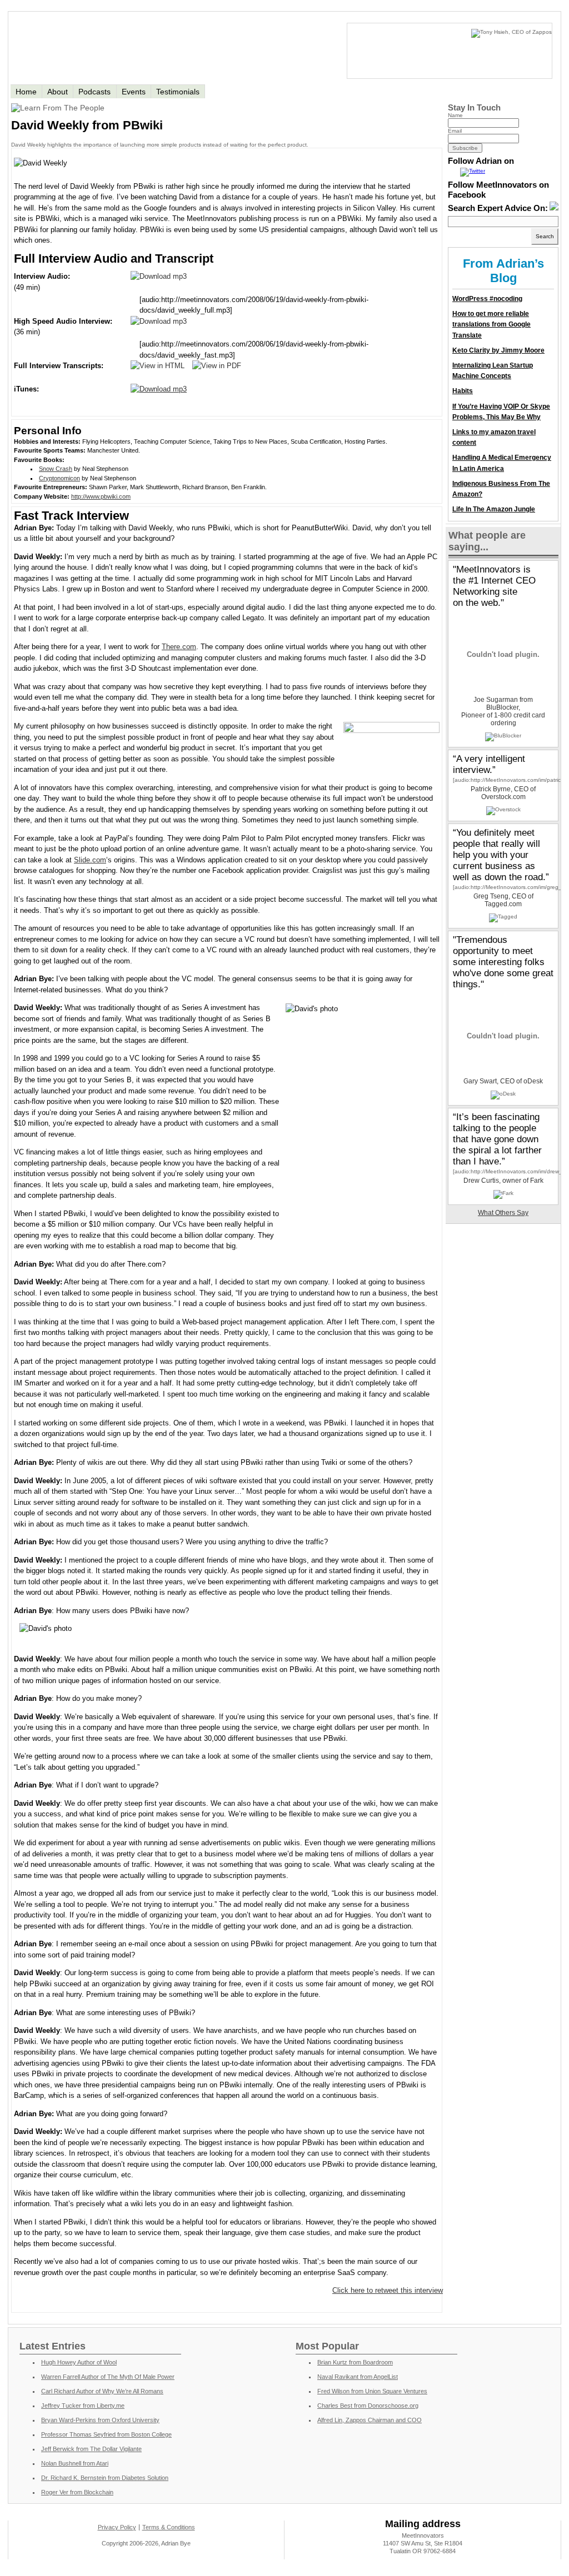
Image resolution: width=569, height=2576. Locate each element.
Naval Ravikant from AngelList (358, 2377)
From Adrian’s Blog (503, 271)
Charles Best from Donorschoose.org (368, 2406)
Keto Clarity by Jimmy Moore (498, 350)
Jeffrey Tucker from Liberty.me (83, 2406)
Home (26, 92)
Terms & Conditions (169, 2527)
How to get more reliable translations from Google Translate (491, 324)
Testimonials (178, 92)
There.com (179, 647)
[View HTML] (158, 366)
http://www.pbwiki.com (101, 496)
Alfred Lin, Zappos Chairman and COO (370, 2420)
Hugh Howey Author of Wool (79, 2362)
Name (455, 115)
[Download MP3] (159, 276)
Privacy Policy (117, 2527)
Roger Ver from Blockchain (77, 2492)
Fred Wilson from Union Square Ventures (372, 2391)
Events (134, 92)
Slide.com (90, 860)
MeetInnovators (134, 47)
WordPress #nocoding (487, 299)
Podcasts (94, 92)
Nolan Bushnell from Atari (75, 2463)
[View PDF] (217, 366)
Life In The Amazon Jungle (494, 509)
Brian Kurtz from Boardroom (355, 2362)
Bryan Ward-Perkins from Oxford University (100, 2420)
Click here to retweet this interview (388, 2290)
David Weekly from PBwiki (87, 125)
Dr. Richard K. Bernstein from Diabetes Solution (105, 2478)
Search (545, 236)
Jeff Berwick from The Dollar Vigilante (91, 2449)
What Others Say (503, 1213)
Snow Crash (56, 469)
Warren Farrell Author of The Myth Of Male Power (108, 2377)
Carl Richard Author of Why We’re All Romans (102, 2391)
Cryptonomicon (59, 478)
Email (455, 131)
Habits (463, 391)
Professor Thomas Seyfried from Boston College (106, 2434)
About (58, 92)
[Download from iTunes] (159, 389)
